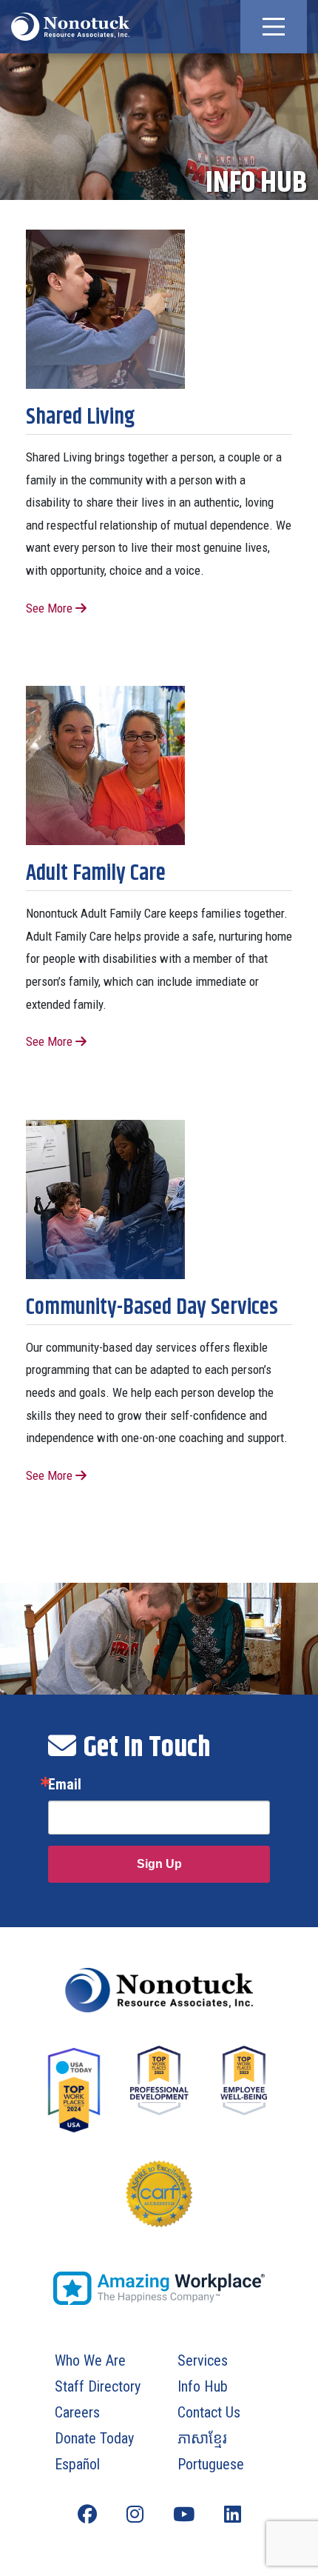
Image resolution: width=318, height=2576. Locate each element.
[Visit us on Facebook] (87, 2515)
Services (203, 2360)
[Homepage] (159, 1990)
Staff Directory (98, 2386)
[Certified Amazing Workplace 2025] (159, 2288)
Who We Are (90, 2360)
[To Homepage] (70, 27)
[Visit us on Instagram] (135, 2515)
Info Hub (203, 2386)
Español (77, 2464)
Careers (77, 2412)
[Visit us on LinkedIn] (233, 2515)
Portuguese (211, 2464)
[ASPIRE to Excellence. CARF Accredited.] (159, 2209)
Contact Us (209, 2412)
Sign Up (159, 1864)
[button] (274, 27)
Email (65, 1784)
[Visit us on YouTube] (184, 2515)
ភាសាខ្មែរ (202, 2438)
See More (51, 608)
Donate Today (94, 2438)
